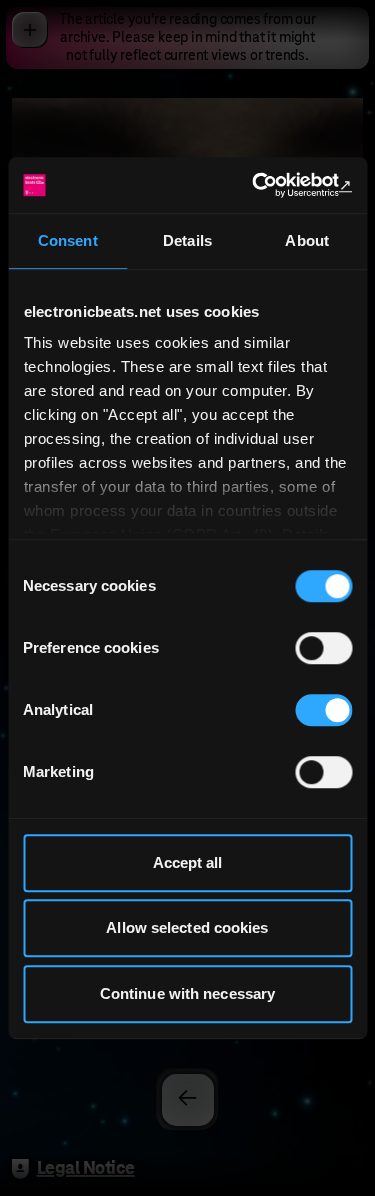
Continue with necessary (187, 993)
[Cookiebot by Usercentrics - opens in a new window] (267, 185)
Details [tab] (187, 240)
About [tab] (307, 240)
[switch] (323, 648)
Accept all (188, 862)
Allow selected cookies (187, 927)
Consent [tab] (68, 240)
